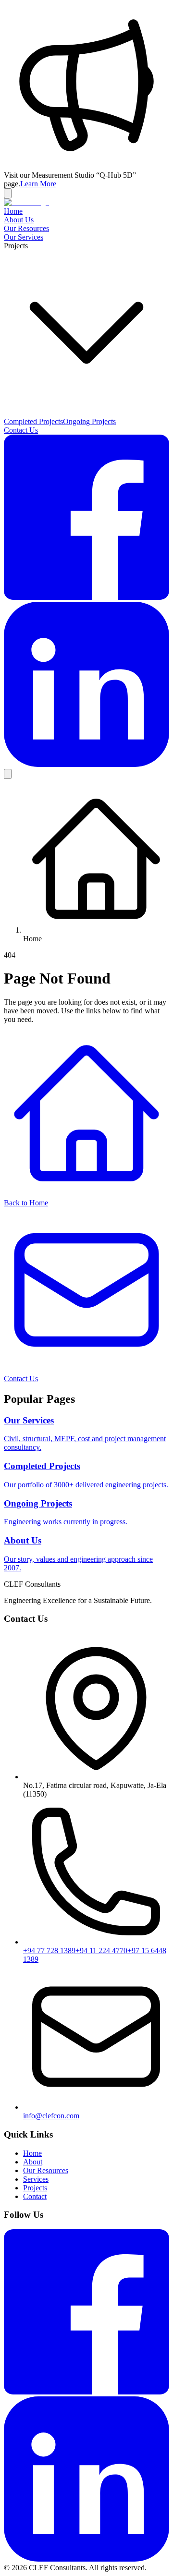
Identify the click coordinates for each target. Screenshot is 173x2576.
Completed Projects (33, 421)
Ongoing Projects (89, 421)
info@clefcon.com (51, 2116)
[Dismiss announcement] (8, 193)
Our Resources (26, 228)
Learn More (38, 184)
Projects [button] (16, 246)
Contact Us (21, 430)
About (33, 2162)
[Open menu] (8, 774)
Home (13, 211)
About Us (19, 220)
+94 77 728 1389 (49, 1950)
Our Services (24, 237)
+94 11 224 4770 (101, 1950)
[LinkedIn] (86, 764)
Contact (35, 2196)
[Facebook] (86, 597)
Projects (35, 2188)
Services (36, 2179)
